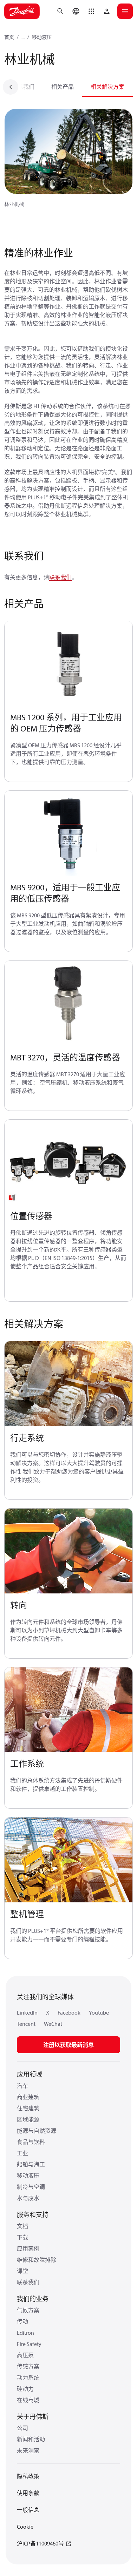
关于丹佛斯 (33, 2417)
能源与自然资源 (37, 2131)
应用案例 (28, 2248)
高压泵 (25, 2355)
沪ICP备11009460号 (40, 2543)
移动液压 (42, 37)
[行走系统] (68, 1384)
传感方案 (28, 2366)
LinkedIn (27, 2012)
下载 (22, 2237)
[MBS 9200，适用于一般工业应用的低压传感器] (68, 833)
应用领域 (30, 2074)
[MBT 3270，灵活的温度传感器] (68, 1003)
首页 (9, 37)
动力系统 (28, 2378)
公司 (22, 2428)
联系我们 (23, 87)
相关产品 (63, 87)
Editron (25, 2333)
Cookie (25, 2527)
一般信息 (28, 2510)
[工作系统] (68, 1710)
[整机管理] (68, 1860)
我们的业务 (33, 2299)
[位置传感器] (68, 1162)
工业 (22, 2153)
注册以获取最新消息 (68, 2045)
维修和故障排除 (37, 2260)
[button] (91, 11)
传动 (22, 2321)
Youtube (99, 2012)
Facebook (69, 2012)
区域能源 (28, 2119)
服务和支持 (33, 2215)
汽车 (22, 2086)
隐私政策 (28, 2476)
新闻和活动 (31, 2439)
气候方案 (28, 2310)
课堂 (22, 2271)
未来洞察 (28, 2450)
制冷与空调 (31, 2187)
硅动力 (25, 2389)
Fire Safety (29, 2344)
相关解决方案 (107, 87)
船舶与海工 (31, 2164)
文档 (22, 2226)
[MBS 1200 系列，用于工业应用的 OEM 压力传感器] (68, 664)
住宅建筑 (28, 2108)
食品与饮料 (31, 2142)
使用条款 (28, 2493)
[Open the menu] (125, 11)
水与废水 (28, 2198)
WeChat (53, 2024)
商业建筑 (28, 2097)
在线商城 (28, 2400)
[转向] (68, 1551)
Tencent (26, 2024)
